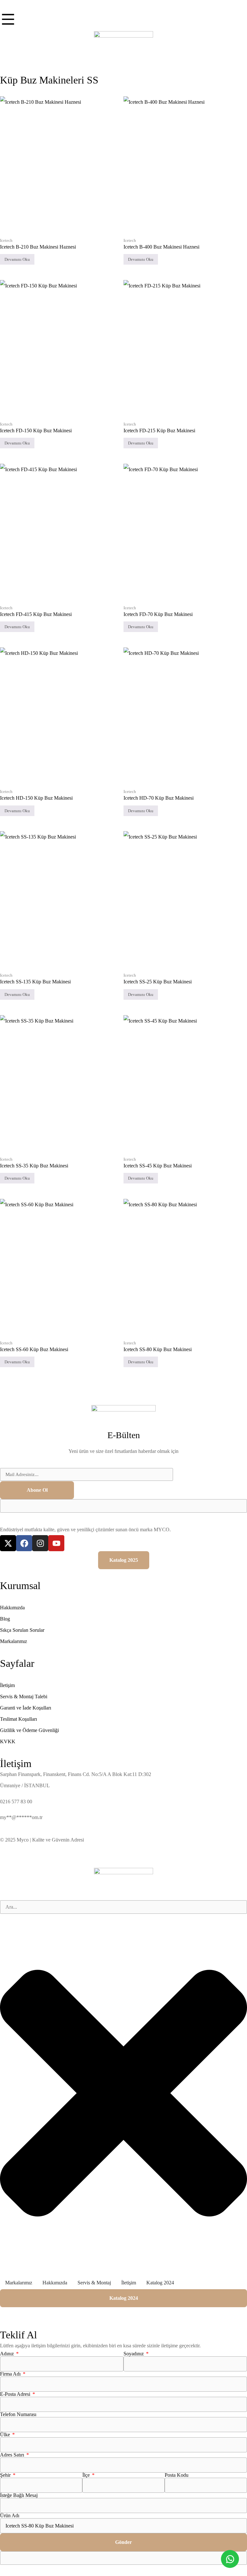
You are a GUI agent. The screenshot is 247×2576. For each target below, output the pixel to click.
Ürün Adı (10, 2516)
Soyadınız (134, 2354)
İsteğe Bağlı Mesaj (19, 2495)
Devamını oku (17, 259)
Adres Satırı (13, 2455)
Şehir (6, 2475)
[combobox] (123, 1907)
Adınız (8, 2354)
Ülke (6, 2435)
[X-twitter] (8, 1543)
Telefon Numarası (18, 2414)
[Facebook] (24, 1543)
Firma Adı (11, 2374)
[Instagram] (40, 1543)
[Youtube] (56, 1543)
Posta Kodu (177, 2475)
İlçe (87, 2475)
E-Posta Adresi (16, 2394)
